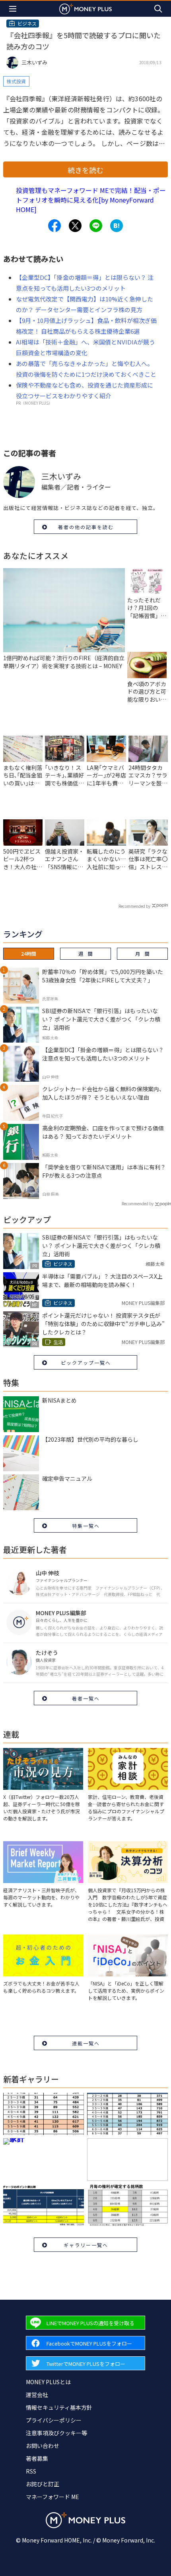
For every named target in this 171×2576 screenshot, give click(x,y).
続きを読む (85, 170)
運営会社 (37, 2395)
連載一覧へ (86, 2043)
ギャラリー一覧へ (86, 2245)
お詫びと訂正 (43, 2484)
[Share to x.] (75, 226)
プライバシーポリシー (54, 2420)
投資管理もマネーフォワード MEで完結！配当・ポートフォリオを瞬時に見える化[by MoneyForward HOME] (91, 200)
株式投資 (16, 81)
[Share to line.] (96, 226)
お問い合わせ (43, 2446)
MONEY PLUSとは (48, 2382)
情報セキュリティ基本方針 (59, 2407)
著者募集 (37, 2458)
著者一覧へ (86, 1698)
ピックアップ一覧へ (86, 1363)
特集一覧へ (86, 1526)
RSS (31, 2471)
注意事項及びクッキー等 (56, 2433)
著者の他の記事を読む (86, 527)
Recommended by (134, 906)
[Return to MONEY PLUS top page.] (85, 9)
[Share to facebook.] (54, 226)
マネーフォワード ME (52, 2497)
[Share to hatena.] (117, 226)
